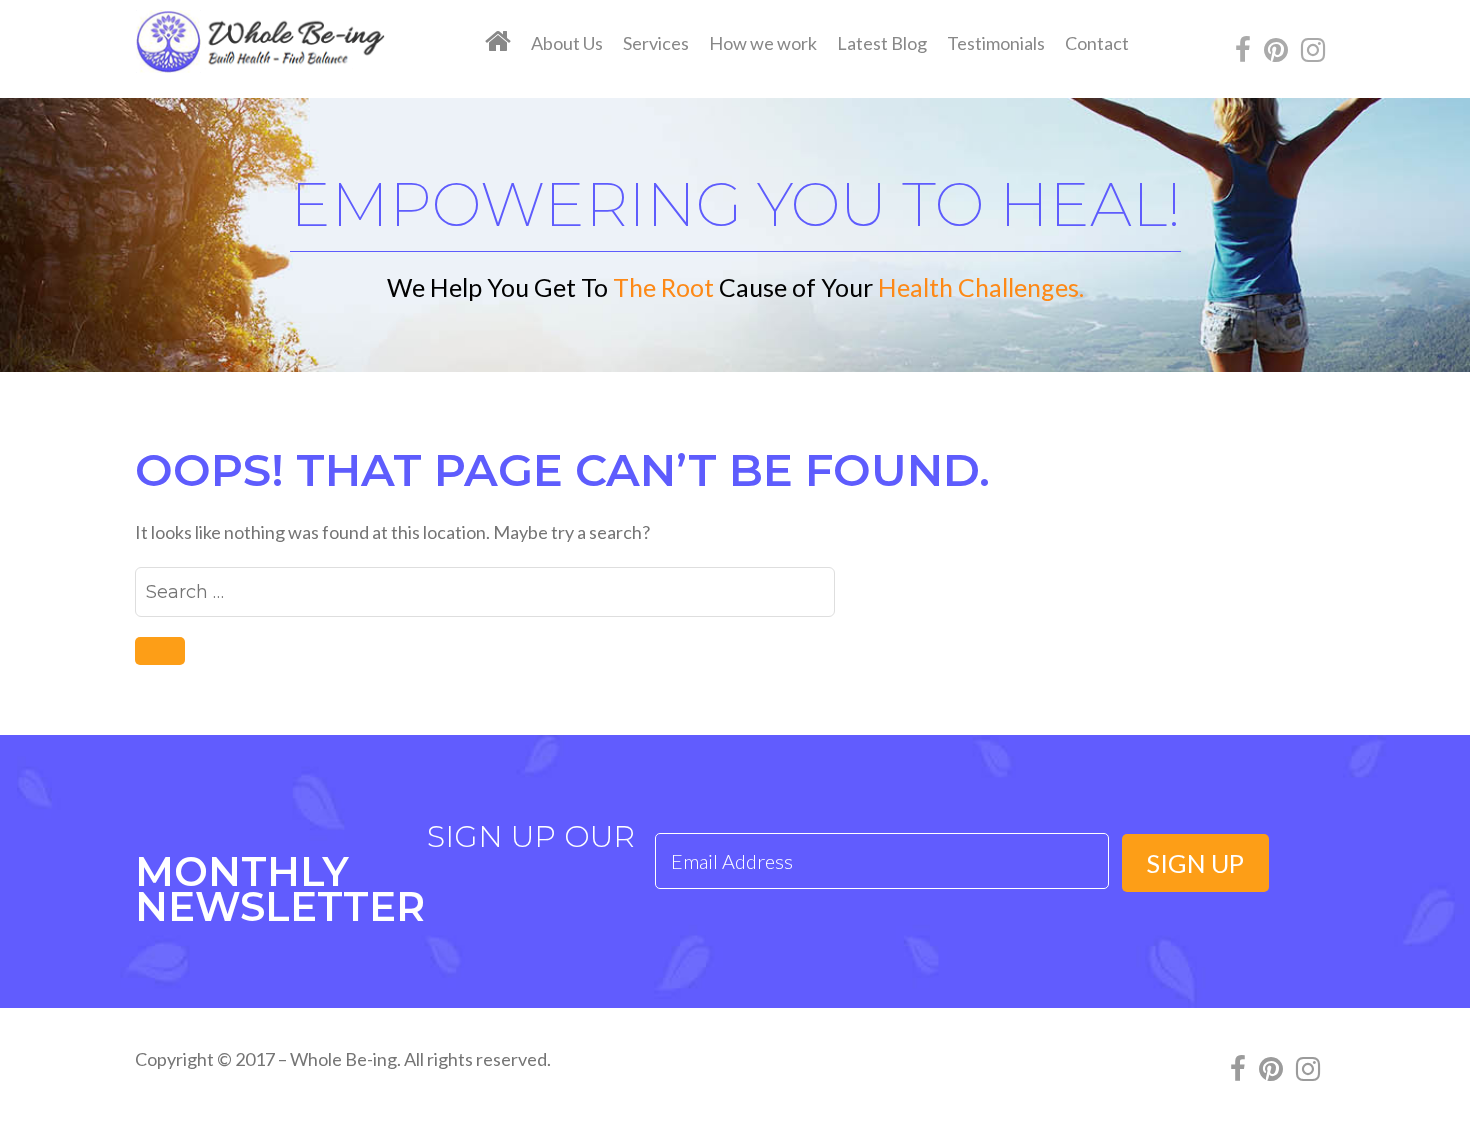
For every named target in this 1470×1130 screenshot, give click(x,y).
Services (656, 43)
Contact (1097, 43)
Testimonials (996, 43)
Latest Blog (882, 43)
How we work (763, 43)
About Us (567, 43)
